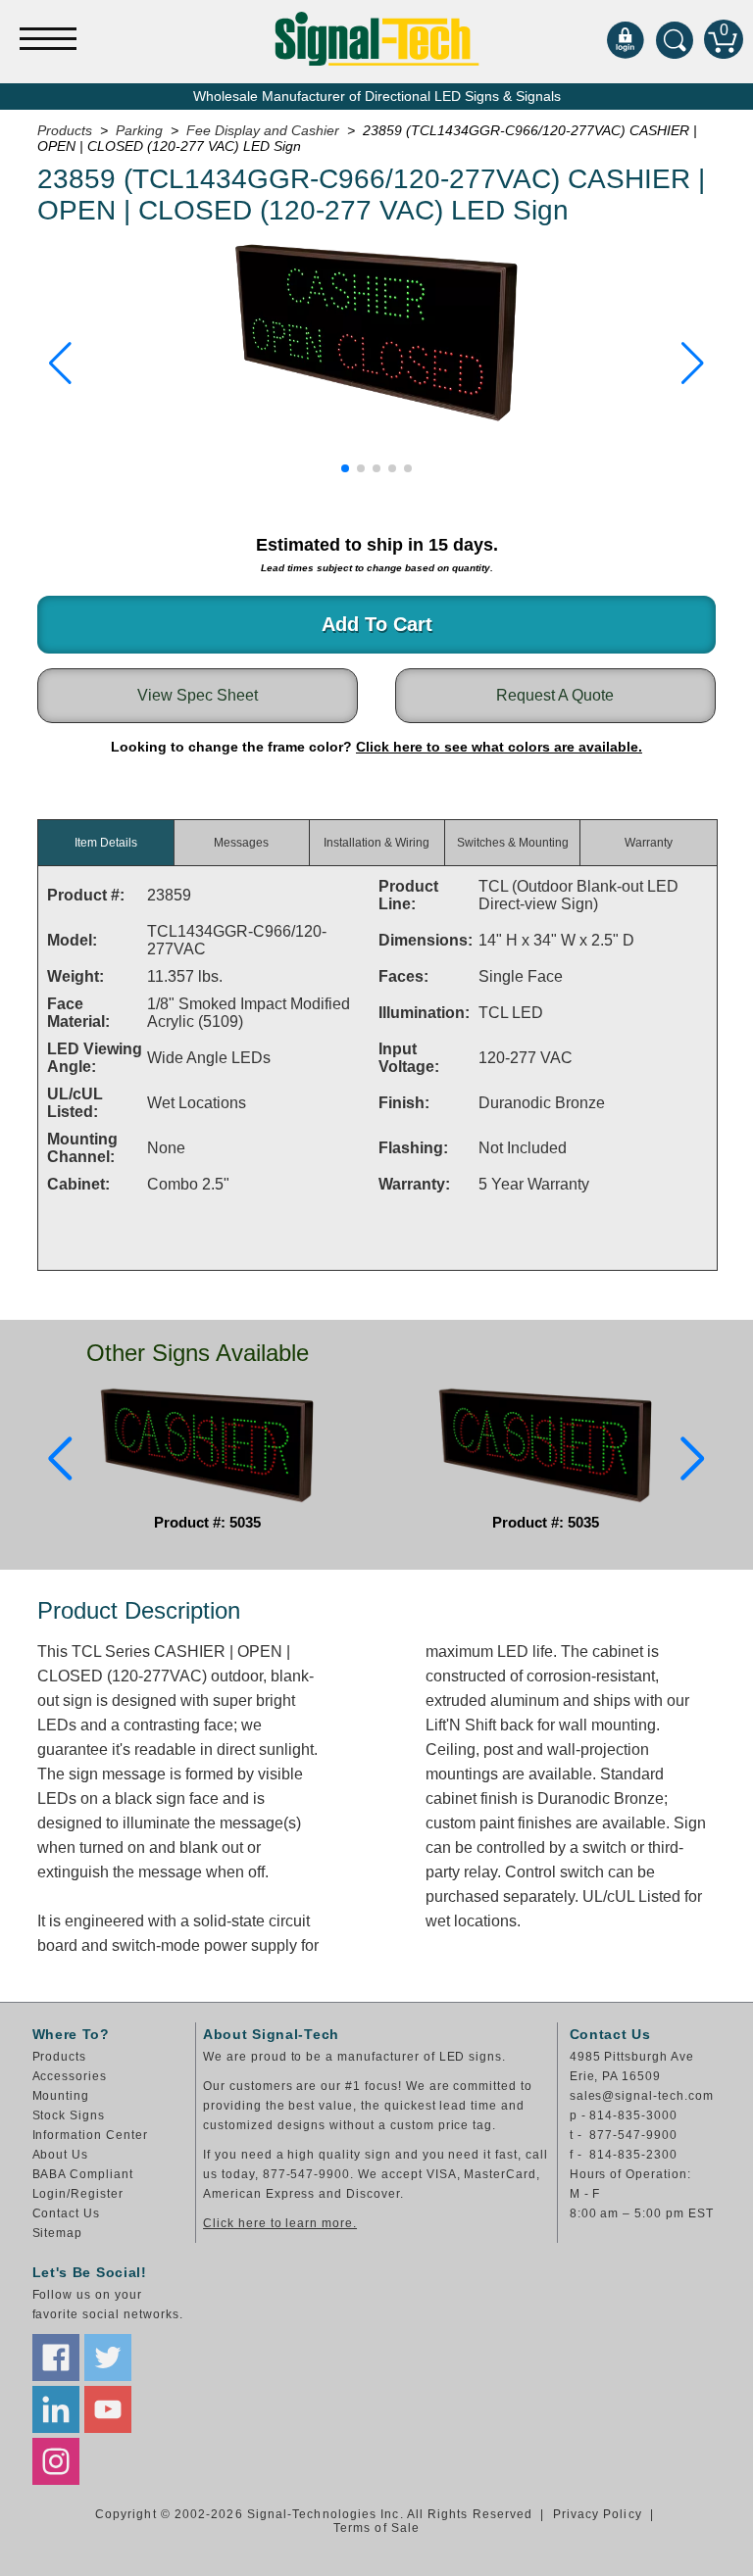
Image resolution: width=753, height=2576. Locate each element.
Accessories (70, 2076)
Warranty (649, 843)
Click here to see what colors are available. (499, 747)
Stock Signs (69, 2115)
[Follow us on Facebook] (56, 2357)
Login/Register (78, 2194)
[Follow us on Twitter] (108, 2357)
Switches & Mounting (513, 843)
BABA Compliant (83, 2174)
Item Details (106, 843)
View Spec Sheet (198, 695)
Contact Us (67, 2213)
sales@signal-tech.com (642, 2096)
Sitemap (58, 2233)
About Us (61, 2155)
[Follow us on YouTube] (108, 2409)
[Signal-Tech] (377, 39)
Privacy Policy (598, 2514)
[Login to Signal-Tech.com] (626, 39)
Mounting (61, 2096)
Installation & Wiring (376, 843)
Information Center (90, 2135)
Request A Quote (555, 695)
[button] (60, 364)
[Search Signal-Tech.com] (675, 39)
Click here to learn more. (280, 2223)
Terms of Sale (376, 2528)
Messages (241, 843)
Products (60, 2057)
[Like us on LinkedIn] (56, 2409)
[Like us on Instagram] (56, 2461)
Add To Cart (377, 624)
